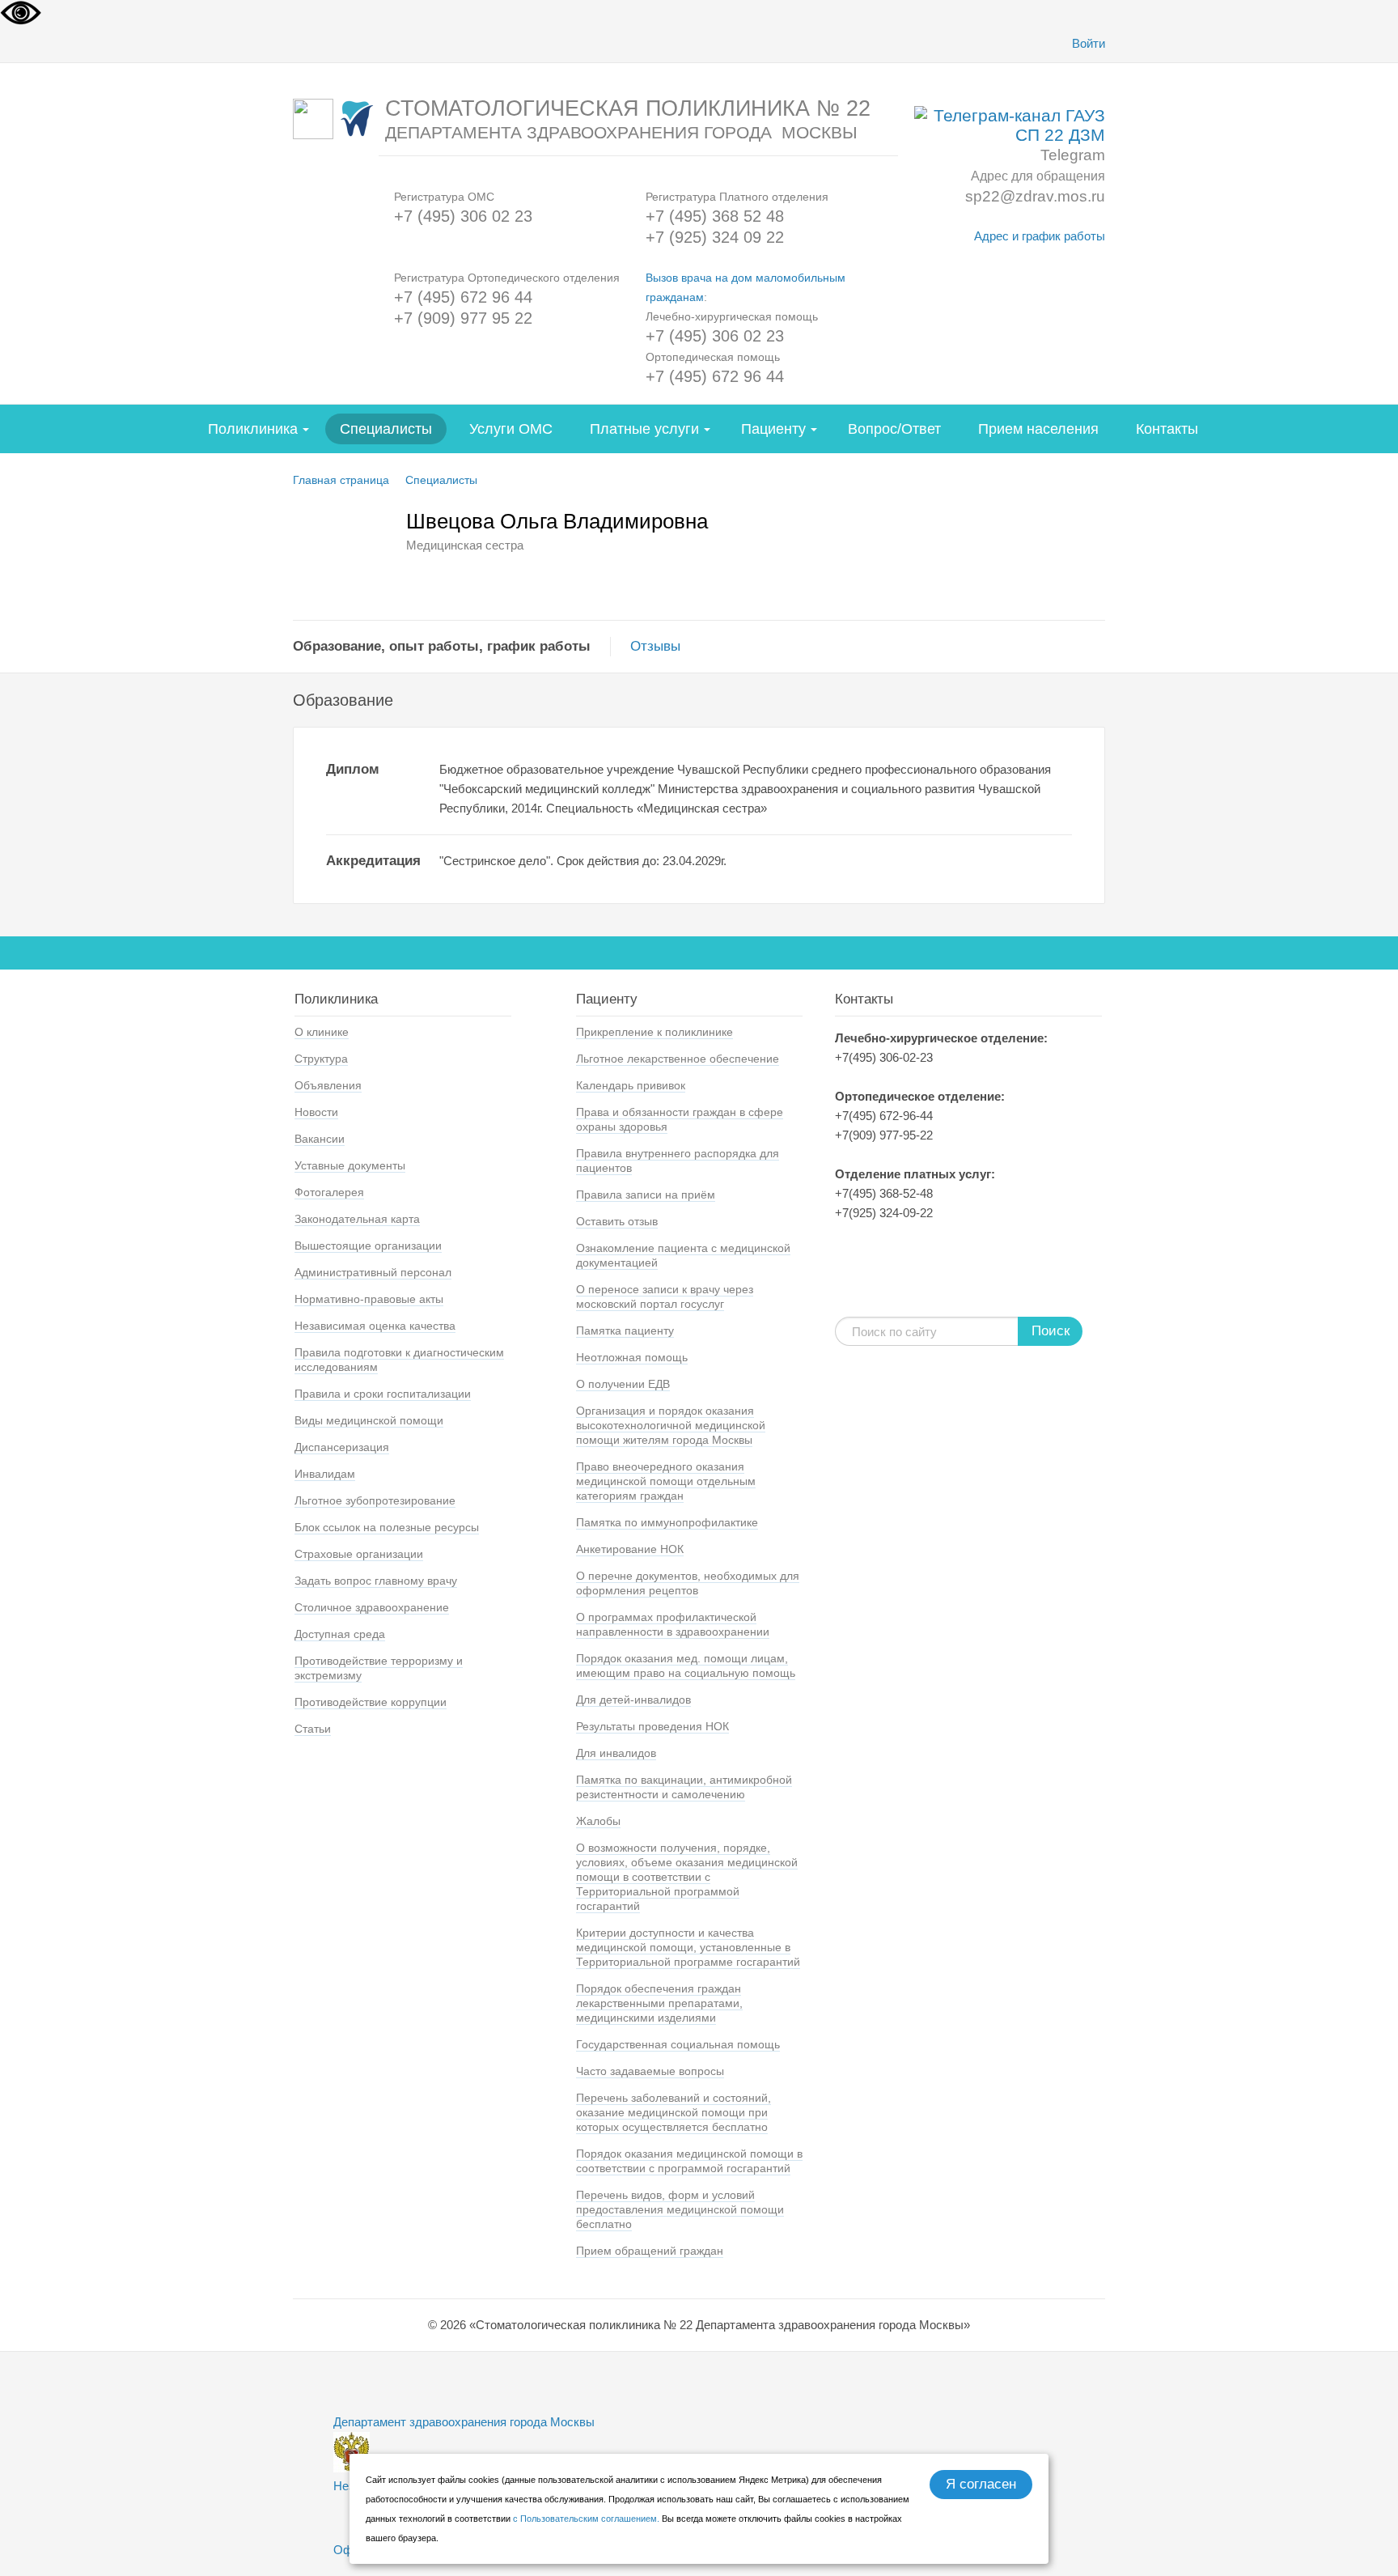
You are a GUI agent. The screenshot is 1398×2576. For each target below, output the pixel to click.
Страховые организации (359, 1554)
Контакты (1167, 429)
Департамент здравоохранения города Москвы (464, 2422)
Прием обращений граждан (650, 2251)
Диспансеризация (342, 1447)
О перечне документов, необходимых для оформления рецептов (688, 1583)
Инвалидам (325, 1474)
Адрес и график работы (1040, 236)
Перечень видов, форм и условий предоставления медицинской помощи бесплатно (680, 2209)
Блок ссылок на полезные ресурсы (387, 1527)
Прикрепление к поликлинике (655, 1032)
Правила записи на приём (646, 1195)
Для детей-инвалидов (633, 1700)
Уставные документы (350, 1165)
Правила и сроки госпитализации (383, 1394)
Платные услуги (644, 429)
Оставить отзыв (617, 1221)
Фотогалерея (329, 1192)
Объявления (328, 1085)
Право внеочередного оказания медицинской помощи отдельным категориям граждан (666, 1481)
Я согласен (981, 2484)
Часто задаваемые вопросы (650, 2071)
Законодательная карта (357, 1219)
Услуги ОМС (511, 429)
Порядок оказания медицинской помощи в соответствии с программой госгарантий (689, 2161)
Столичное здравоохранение (372, 1607)
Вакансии (320, 1139)
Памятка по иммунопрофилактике (667, 1522)
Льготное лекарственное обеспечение (678, 1059)
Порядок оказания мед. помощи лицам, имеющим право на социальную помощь (686, 1666)
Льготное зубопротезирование (375, 1500)
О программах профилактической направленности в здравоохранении (673, 1624)
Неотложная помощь (632, 1357)
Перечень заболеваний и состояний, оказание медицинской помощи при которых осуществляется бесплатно (674, 2112)
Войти (1089, 43)
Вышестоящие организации (368, 1246)
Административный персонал (373, 1272)
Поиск (1051, 1331)
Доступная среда (340, 1634)
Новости (316, 1112)
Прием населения (1038, 429)
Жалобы (598, 1821)
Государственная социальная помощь (678, 2044)
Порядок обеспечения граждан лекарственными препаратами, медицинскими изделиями (659, 2003)
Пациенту (773, 429)
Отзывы (655, 646)
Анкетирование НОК (630, 1549)
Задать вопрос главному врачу (376, 1581)
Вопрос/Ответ (894, 429)
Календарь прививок (631, 1085)
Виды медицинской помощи (369, 1420)
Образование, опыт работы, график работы (442, 646)
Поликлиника (253, 429)
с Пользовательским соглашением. (587, 2519)
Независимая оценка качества (375, 1326)
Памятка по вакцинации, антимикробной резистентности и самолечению (684, 1787)
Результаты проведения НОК (652, 1726)
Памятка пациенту (625, 1330)
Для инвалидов (616, 1753)
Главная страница (341, 480)
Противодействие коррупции (371, 1702)
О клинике (322, 1032)
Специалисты (386, 429)
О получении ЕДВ (623, 1384)
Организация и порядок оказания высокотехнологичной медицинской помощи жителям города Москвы (671, 1425)
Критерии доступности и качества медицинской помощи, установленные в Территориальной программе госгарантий (688, 1947)
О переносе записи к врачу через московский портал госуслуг (665, 1296)
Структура (321, 1059)
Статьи (313, 1729)
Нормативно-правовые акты (369, 1299)
